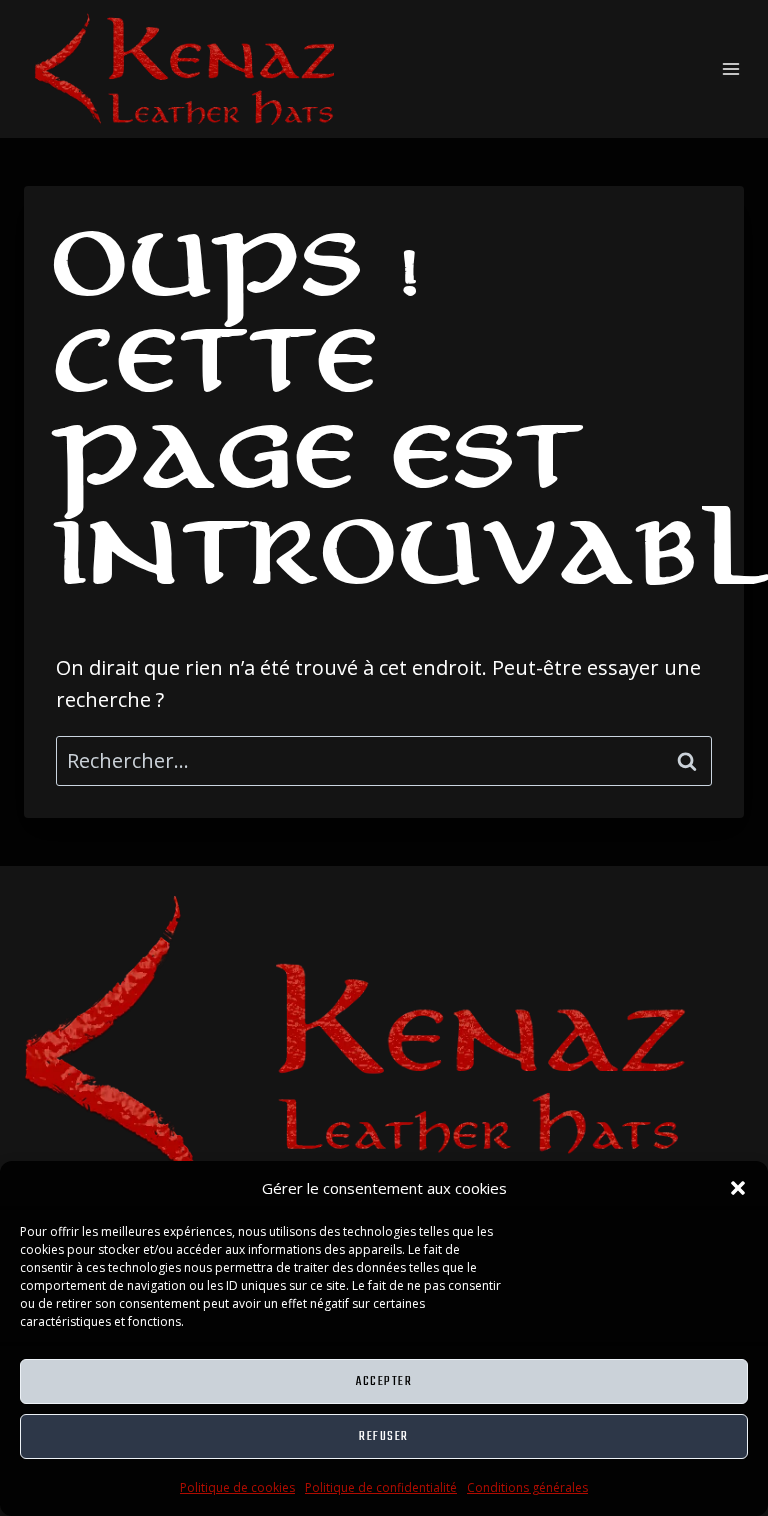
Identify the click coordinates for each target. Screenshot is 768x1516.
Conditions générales (527, 1487)
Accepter (384, 1381)
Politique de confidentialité (381, 1487)
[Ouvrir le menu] (731, 68)
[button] (738, 1188)
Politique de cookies (237, 1487)
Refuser (384, 1436)
